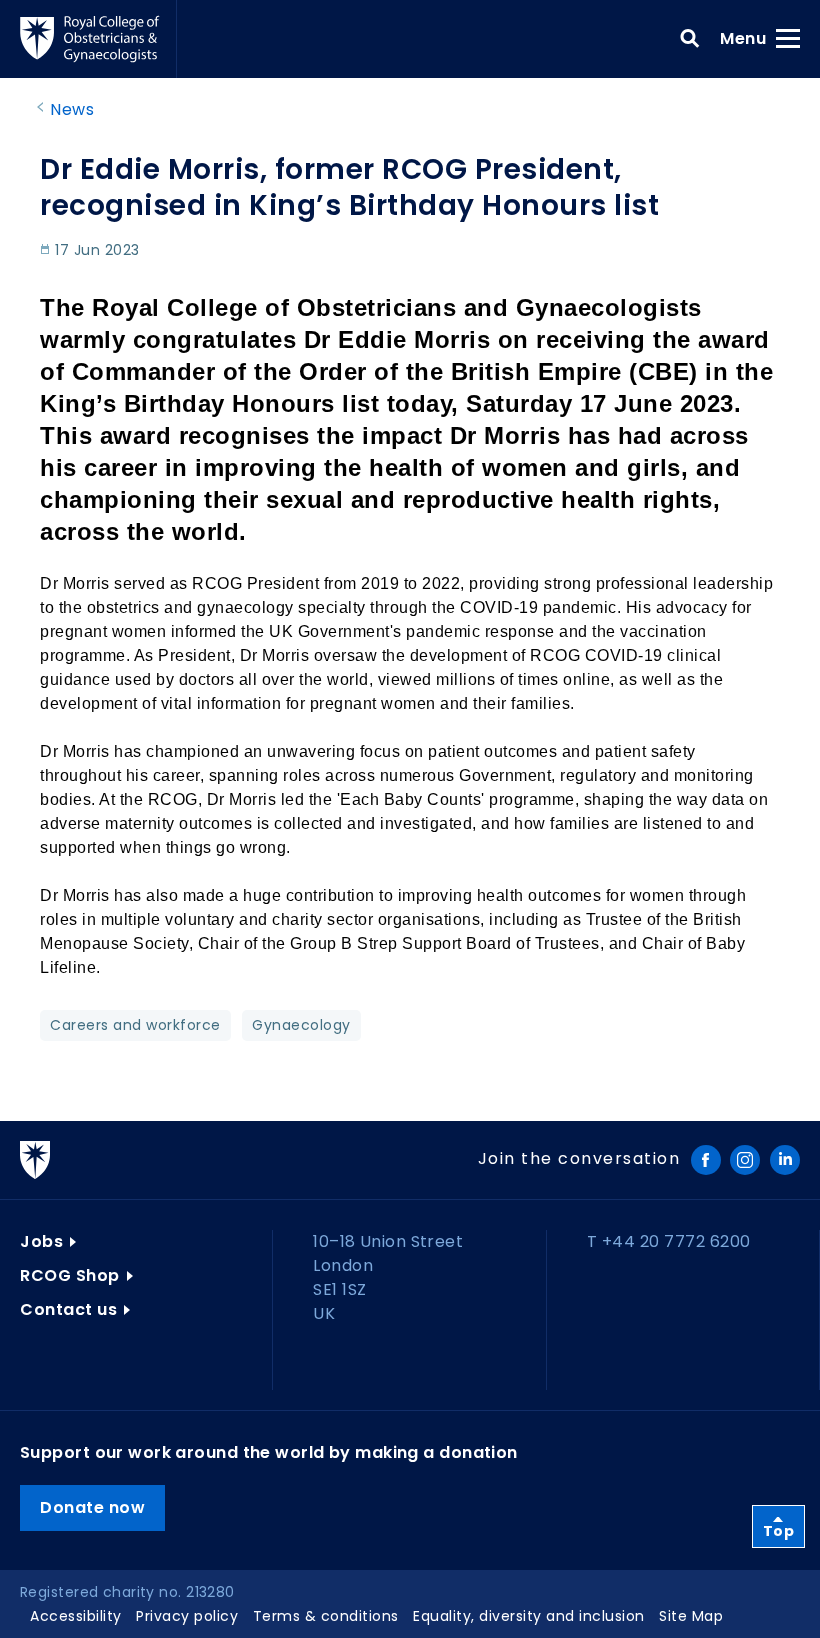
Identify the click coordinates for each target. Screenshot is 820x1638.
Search (690, 39)
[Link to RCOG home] (98, 39)
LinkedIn (785, 1160)
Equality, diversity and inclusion (529, 1616)
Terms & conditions (326, 1616)
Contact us (68, 1309)
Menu (749, 38)
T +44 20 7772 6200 (669, 1241)
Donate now (92, 1507)
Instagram (745, 1160)
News (72, 109)
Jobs (41, 1241)
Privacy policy (187, 1616)
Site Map (691, 1616)
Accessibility (76, 1616)
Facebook (706, 1160)
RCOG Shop (70, 1275)
